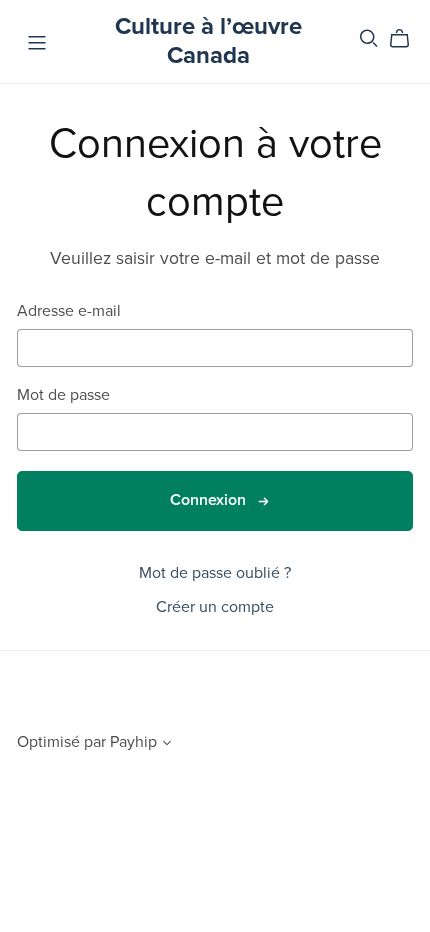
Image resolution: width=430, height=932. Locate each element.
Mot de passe (63, 395)
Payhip (133, 742)
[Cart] (407, 39)
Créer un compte (215, 607)
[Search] (369, 38)
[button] (167, 745)
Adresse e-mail (69, 311)
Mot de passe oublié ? (215, 573)
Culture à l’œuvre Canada (208, 41)
